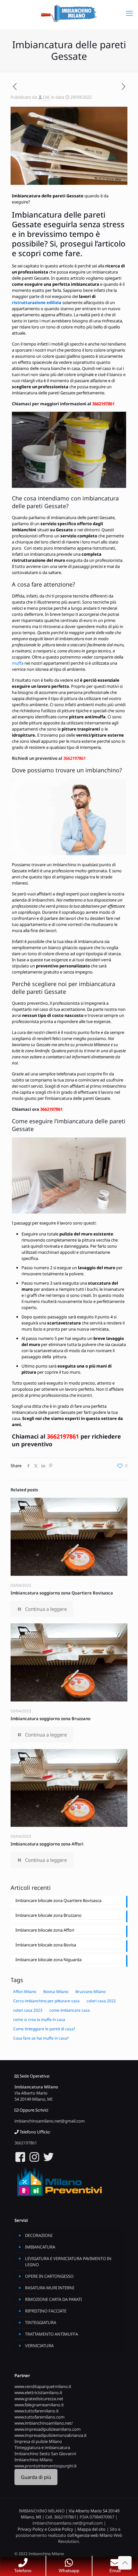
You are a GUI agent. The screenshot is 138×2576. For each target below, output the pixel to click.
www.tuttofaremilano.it (37, 2411)
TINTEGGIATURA (41, 2322)
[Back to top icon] (125, 2563)
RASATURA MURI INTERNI (50, 2288)
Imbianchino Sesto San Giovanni (45, 2454)
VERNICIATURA (39, 2346)
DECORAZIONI (39, 2235)
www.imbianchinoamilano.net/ (44, 2423)
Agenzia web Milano (94, 2535)
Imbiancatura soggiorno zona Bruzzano (51, 1719)
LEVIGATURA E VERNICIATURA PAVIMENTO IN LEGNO (68, 2262)
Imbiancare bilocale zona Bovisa (46, 1945)
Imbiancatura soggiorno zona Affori (47, 1844)
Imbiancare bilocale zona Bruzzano (48, 1915)
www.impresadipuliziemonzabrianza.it (51, 2435)
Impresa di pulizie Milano (38, 2441)
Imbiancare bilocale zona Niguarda (48, 1960)
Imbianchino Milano (34, 2460)
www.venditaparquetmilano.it (43, 2386)
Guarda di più (36, 2477)
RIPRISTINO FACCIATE (46, 2311)
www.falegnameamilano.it (39, 2405)
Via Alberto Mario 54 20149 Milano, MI (33, 2096)
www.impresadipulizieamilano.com (47, 2429)
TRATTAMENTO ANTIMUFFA (52, 2334)
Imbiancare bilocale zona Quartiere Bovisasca (58, 1900)
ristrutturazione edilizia (37, 302)
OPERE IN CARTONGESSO (49, 2276)
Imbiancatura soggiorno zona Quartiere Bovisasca (62, 1593)
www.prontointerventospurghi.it (46, 2466)
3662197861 (103, 404)
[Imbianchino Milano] (69, 13)
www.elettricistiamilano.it (38, 2392)
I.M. (47, 97)
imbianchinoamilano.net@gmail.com (50, 2121)
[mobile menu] (129, 13)
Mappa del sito (91, 2529)
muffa (18, 663)
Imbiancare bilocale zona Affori (45, 1930)
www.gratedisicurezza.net (39, 2399)
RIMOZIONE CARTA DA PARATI (53, 2299)
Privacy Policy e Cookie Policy (45, 2529)
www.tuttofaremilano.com (39, 2417)
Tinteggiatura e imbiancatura (42, 2447)
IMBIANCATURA (40, 2247)
